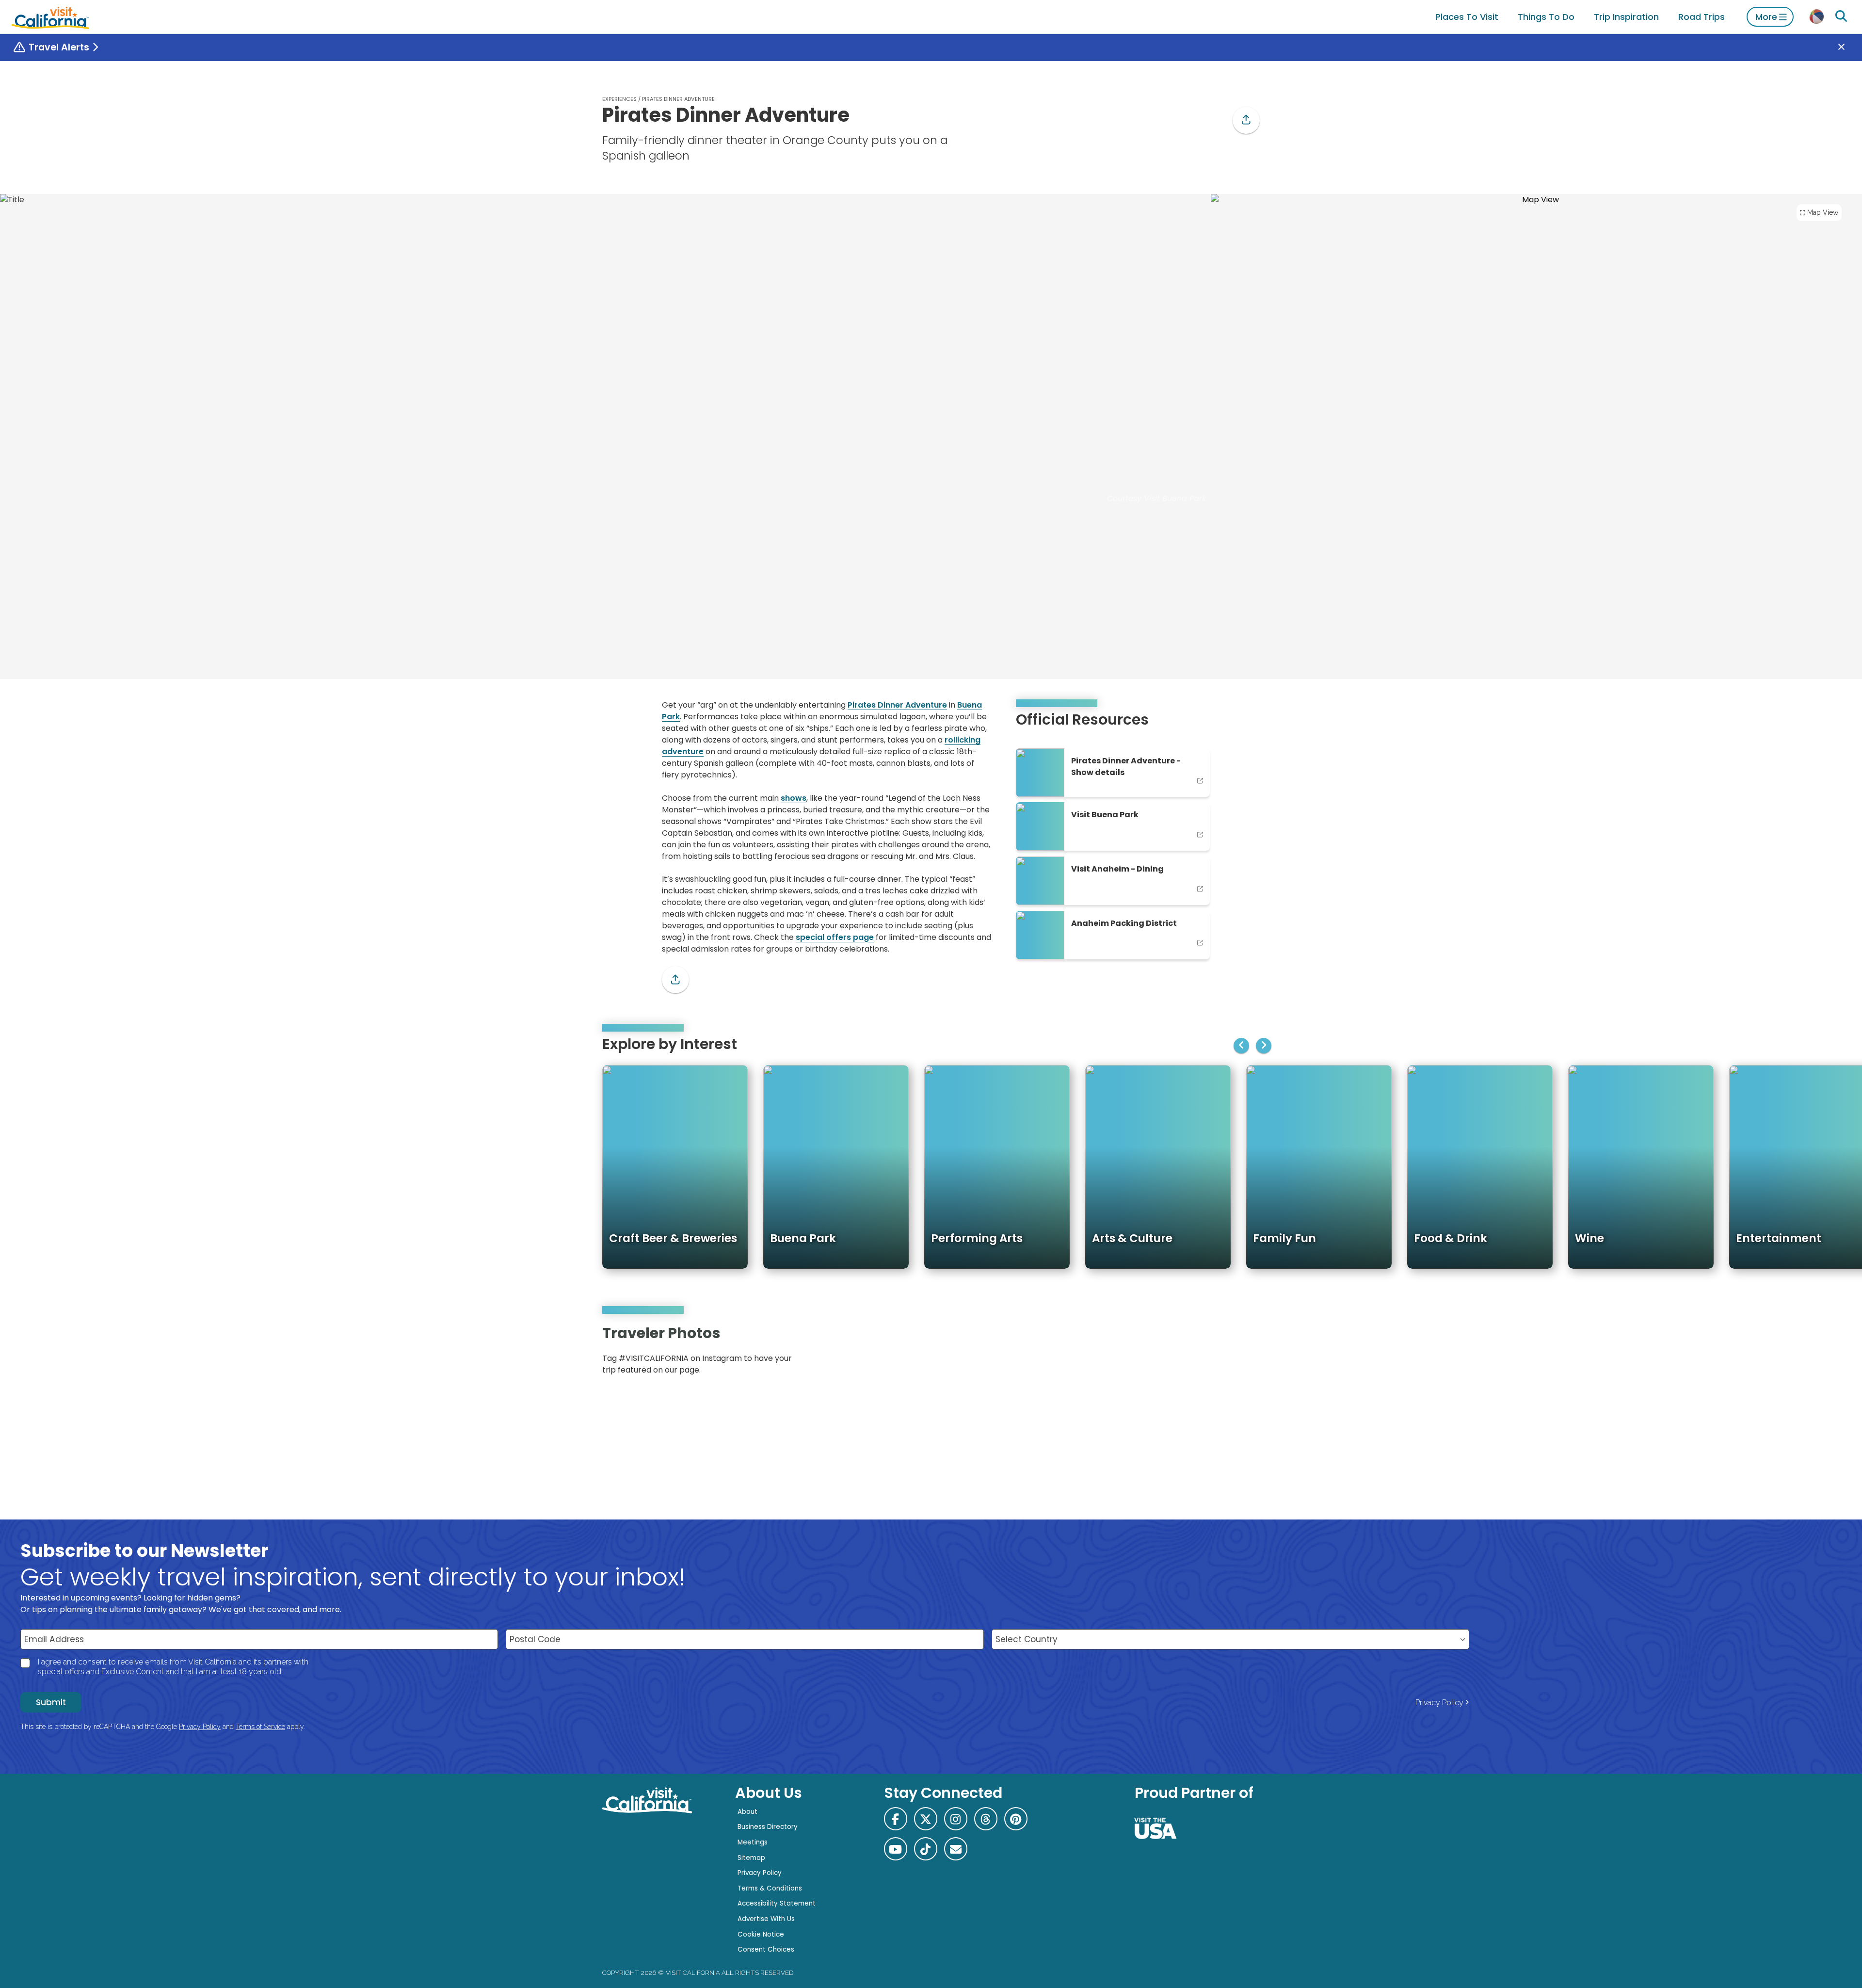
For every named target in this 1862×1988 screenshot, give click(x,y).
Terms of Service (260, 1727)
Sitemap (751, 1858)
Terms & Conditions (770, 1888)
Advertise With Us (766, 1919)
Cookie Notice (761, 1934)
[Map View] (1536, 349)
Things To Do (1546, 17)
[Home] (50, 17)
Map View (1823, 212)
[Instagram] (1218, 1353)
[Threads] (986, 1819)
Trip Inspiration (1626, 17)
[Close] (1848, 48)
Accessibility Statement (777, 1903)
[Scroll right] (1264, 1046)
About (747, 1812)
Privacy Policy (1439, 1703)
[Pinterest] (1232, 1353)
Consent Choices (766, 1949)
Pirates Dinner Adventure (897, 705)
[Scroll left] (1241, 1046)
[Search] (1841, 16)
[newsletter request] (956, 1849)
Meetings (753, 1842)
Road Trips (1701, 17)
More (1766, 17)
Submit (51, 1702)
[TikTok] (926, 1849)
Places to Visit (1467, 17)
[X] (926, 1819)
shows (794, 798)
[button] (1246, 120)
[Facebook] (896, 1819)
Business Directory (768, 1827)
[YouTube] (1245, 1353)
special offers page (835, 937)
